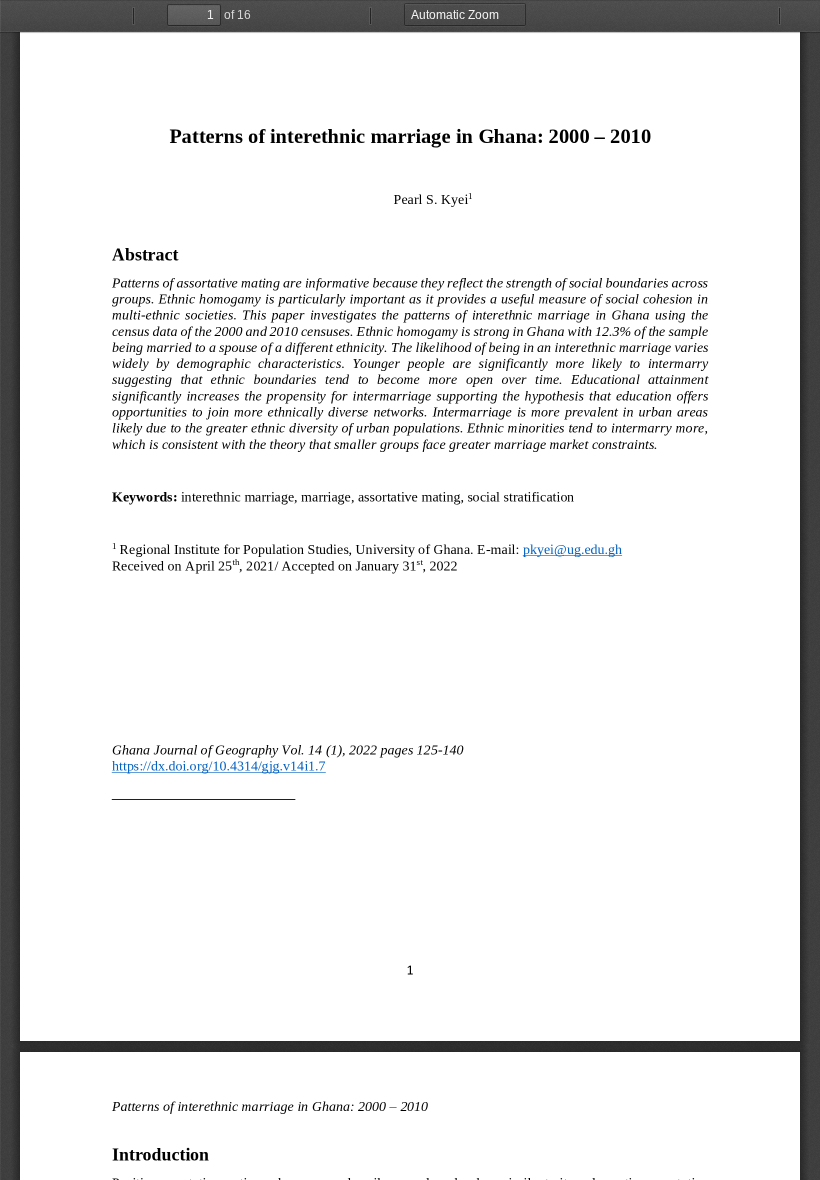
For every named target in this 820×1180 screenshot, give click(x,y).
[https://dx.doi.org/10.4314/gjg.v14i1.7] (219, 770)
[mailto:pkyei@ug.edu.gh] (572, 549)
